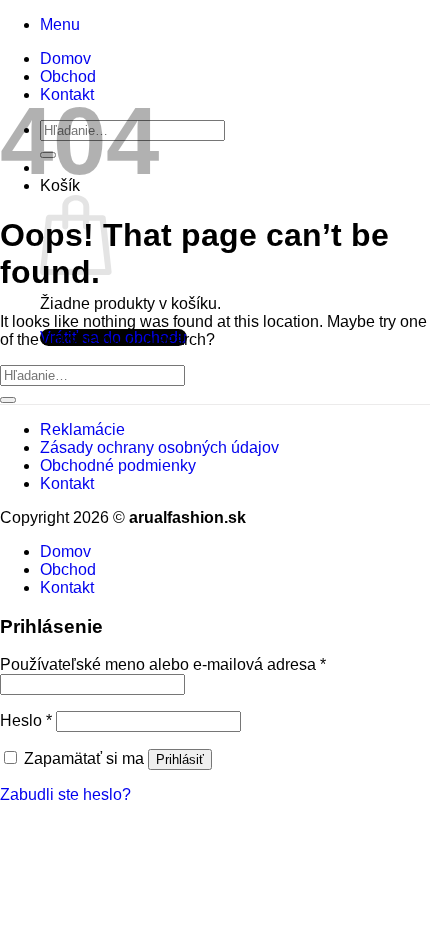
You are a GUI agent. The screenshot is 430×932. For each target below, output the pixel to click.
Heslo (26, 720)
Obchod (68, 76)
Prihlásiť (180, 759)
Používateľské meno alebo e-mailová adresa (163, 664)
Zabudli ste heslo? (65, 794)
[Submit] (8, 400)
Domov (65, 58)
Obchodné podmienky (118, 465)
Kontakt (67, 483)
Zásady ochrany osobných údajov (159, 447)
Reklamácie (82, 429)
